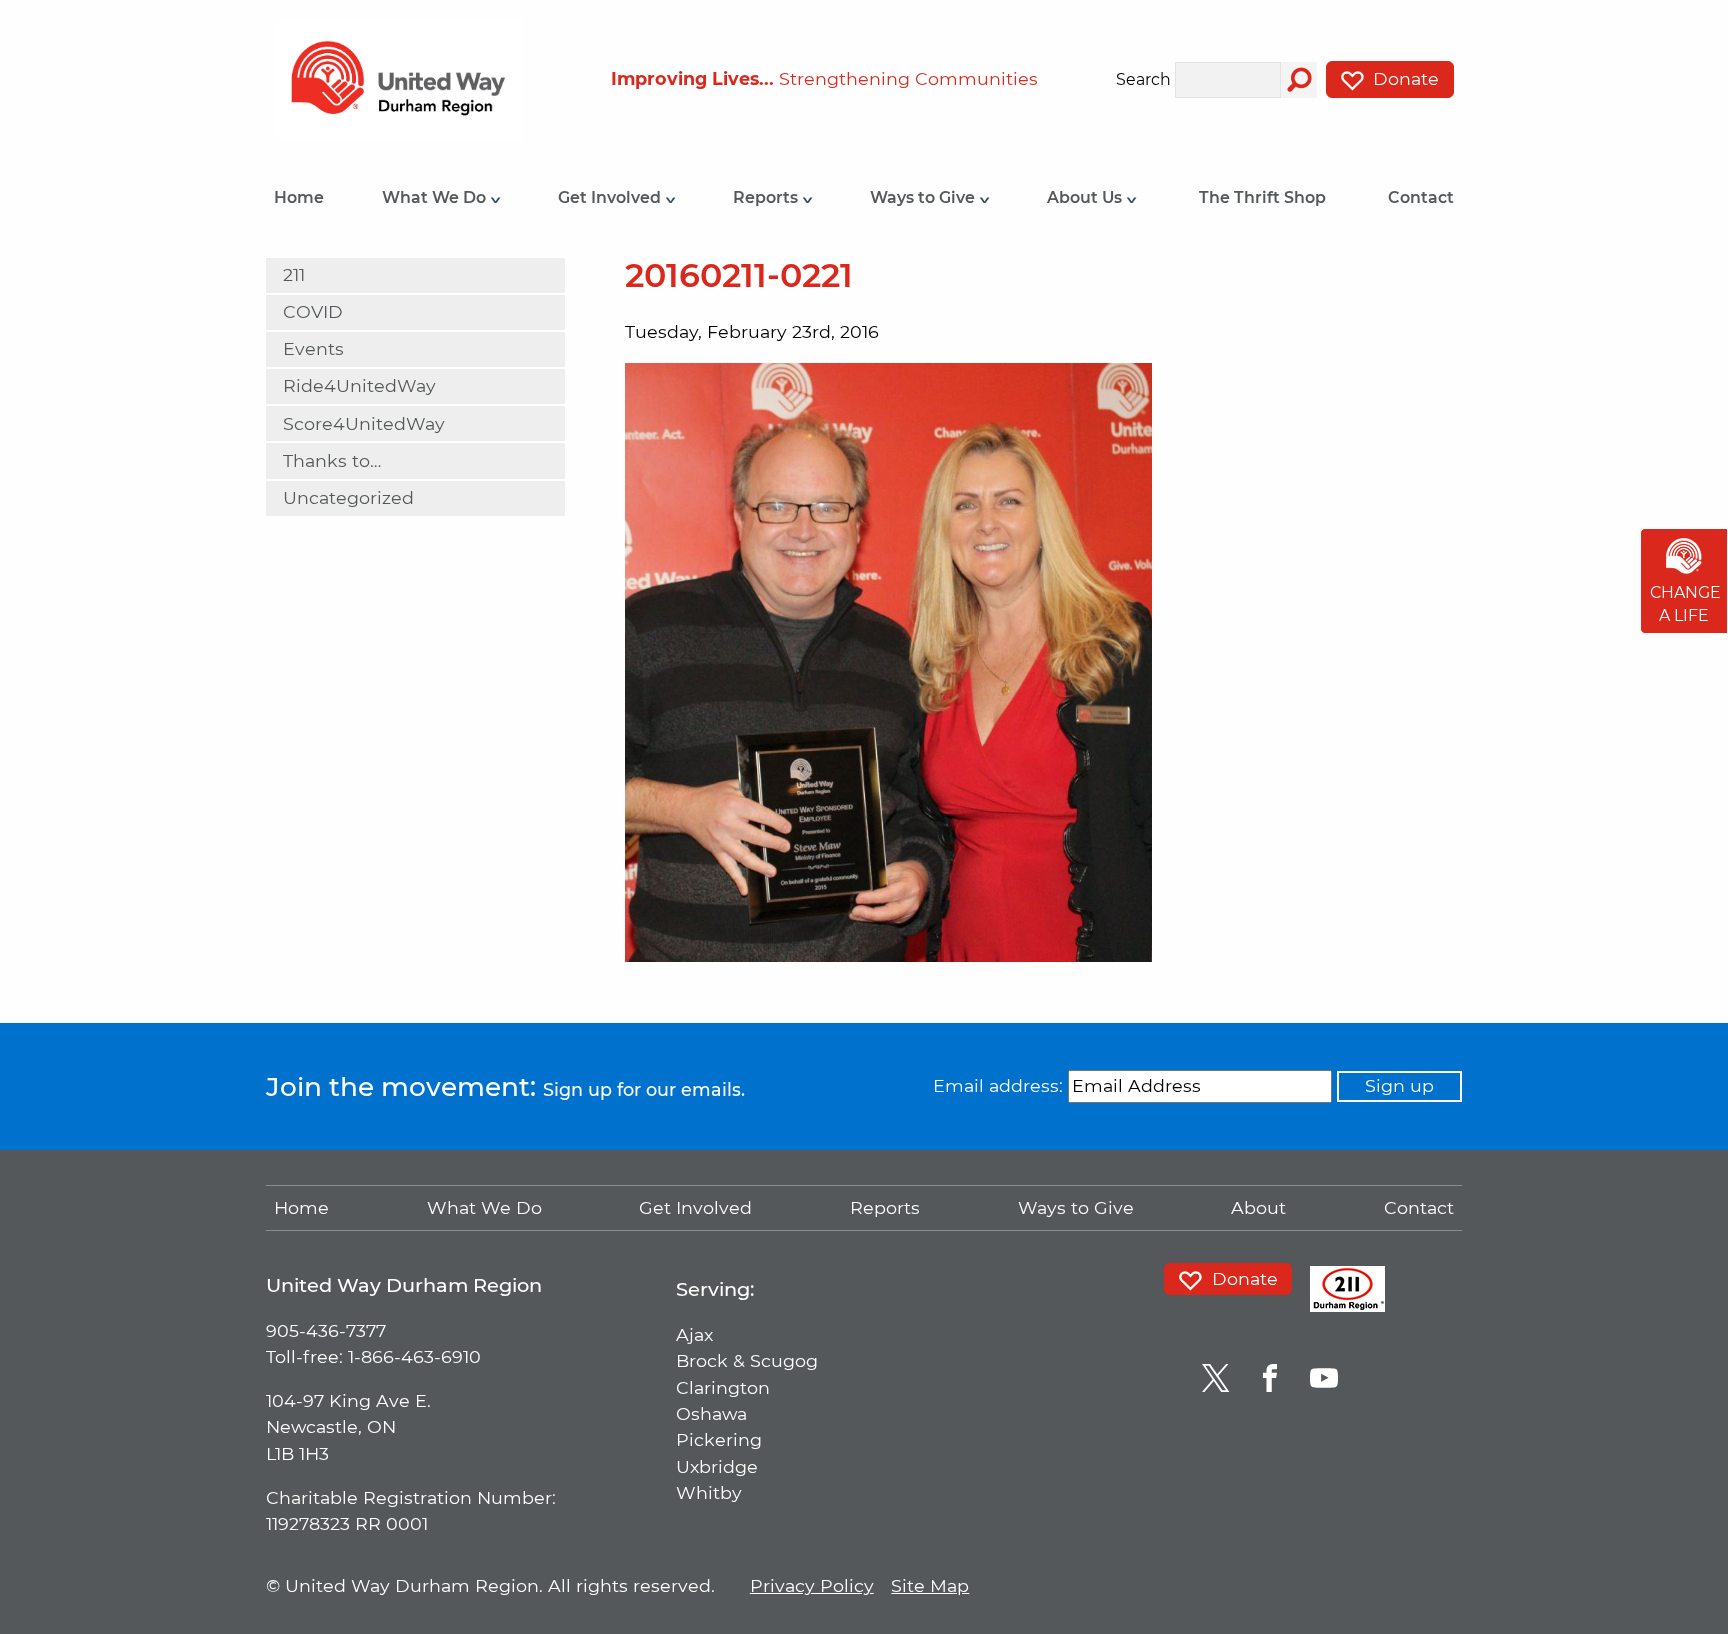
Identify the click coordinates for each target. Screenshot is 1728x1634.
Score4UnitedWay (364, 423)
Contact (1421, 197)
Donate (1403, 78)
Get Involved (611, 197)
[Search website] (1299, 80)
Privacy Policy (812, 1585)
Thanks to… (332, 460)
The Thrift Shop (1262, 197)
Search (1143, 80)
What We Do (436, 197)
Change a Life (1685, 604)
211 (294, 274)
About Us (1086, 197)
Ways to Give (924, 197)
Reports (767, 197)
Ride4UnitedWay (359, 385)
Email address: (998, 1085)
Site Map (930, 1585)
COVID (313, 311)
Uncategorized (348, 497)
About (1258, 1207)
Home (299, 197)
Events (313, 348)
